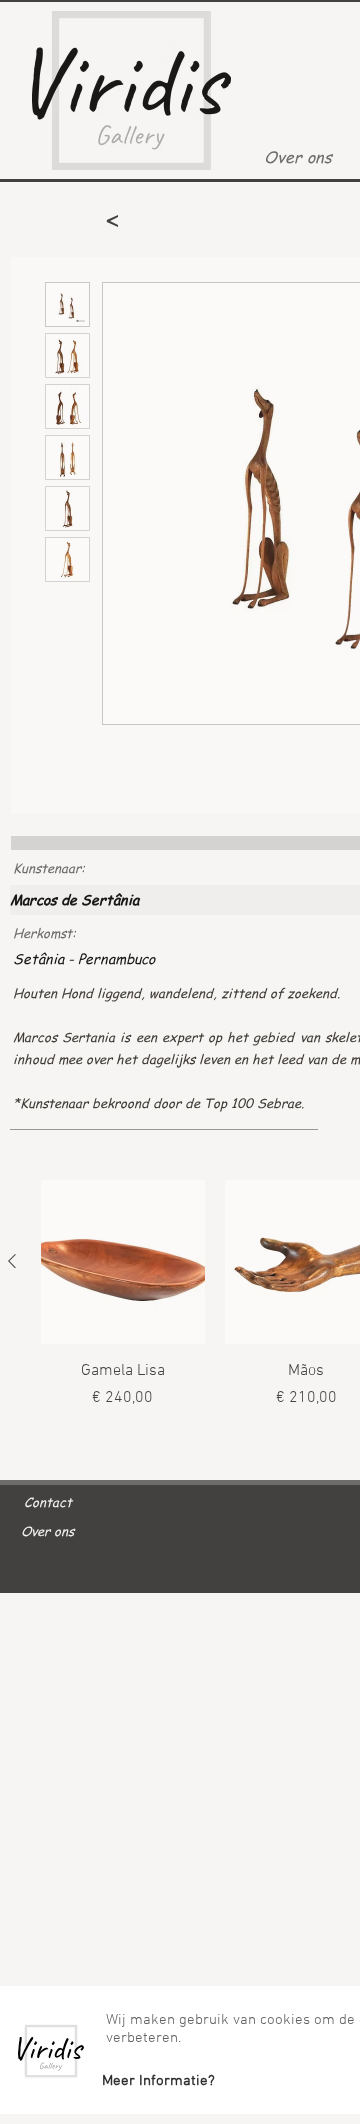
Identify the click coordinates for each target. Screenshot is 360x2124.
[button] (158, 2081)
